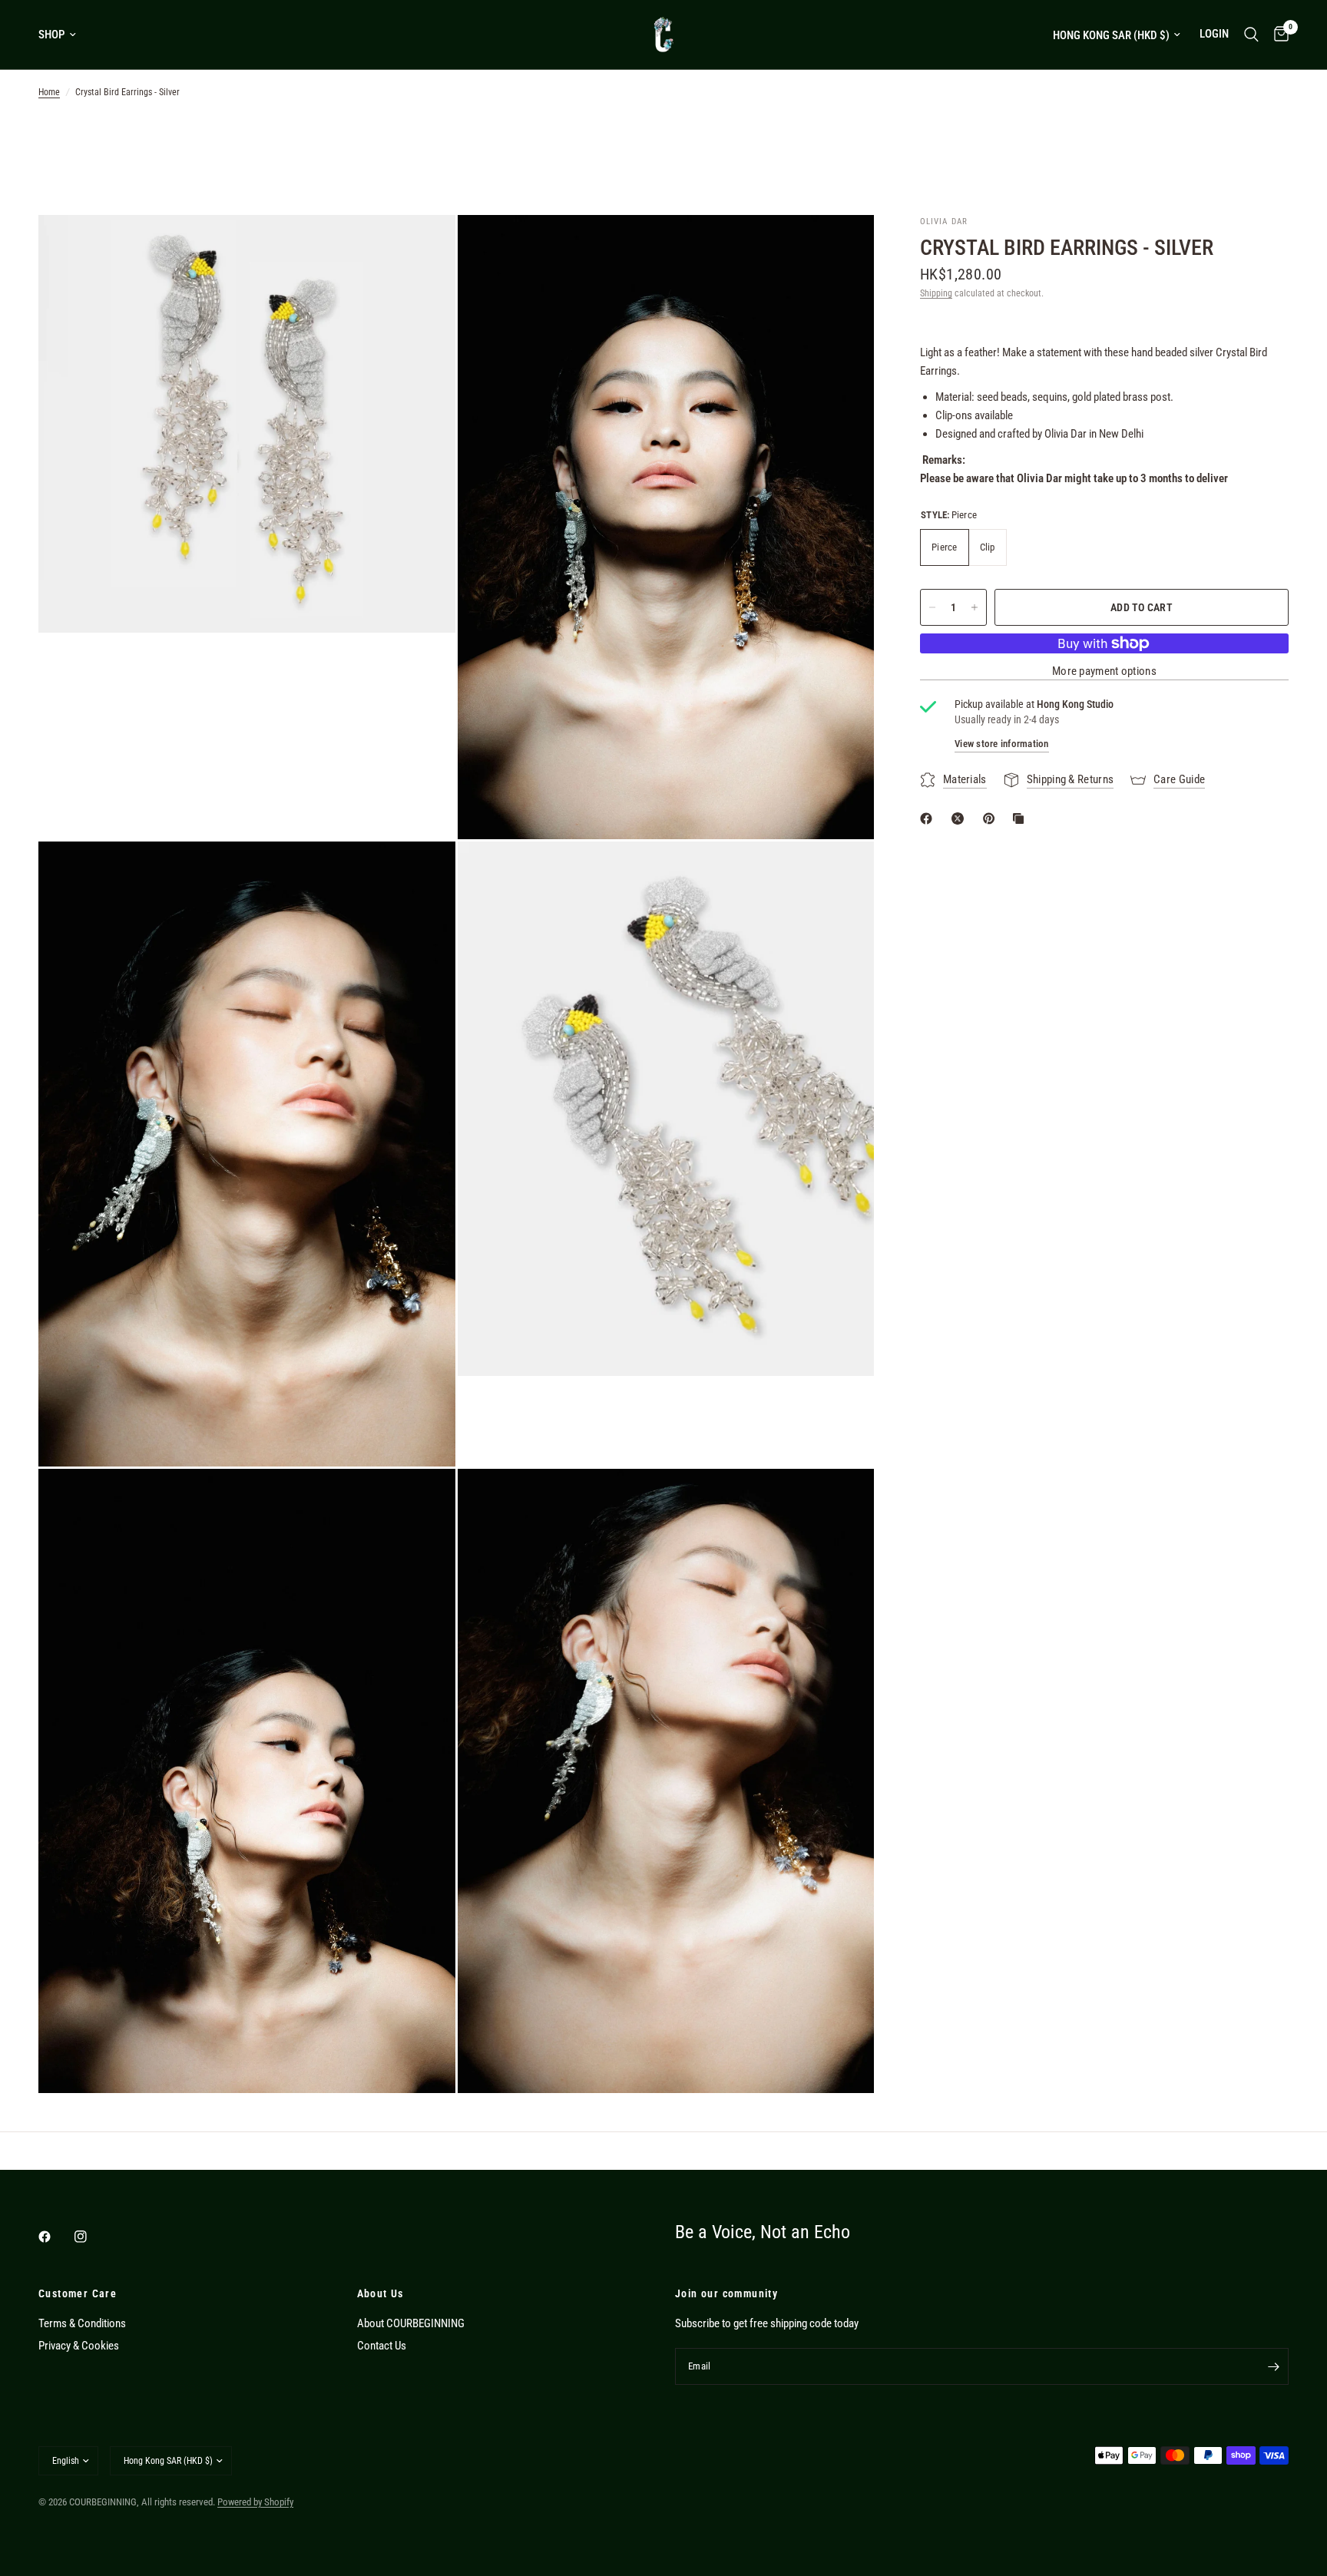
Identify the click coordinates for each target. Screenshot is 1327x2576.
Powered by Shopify (255, 2502)
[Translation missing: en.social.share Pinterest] (992, 818)
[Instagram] (91, 2237)
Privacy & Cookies (79, 2346)
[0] (1277, 35)
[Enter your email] (1273, 2366)
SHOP (51, 35)
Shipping (936, 293)
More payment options (1104, 671)
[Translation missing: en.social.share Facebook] (929, 818)
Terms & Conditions (82, 2323)
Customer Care (78, 2293)
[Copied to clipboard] (1021, 818)
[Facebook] (55, 2237)
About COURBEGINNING (411, 2323)
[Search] (1251, 35)
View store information (1002, 744)
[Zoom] (423, 247)
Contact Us (382, 2346)
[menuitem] (63, 35)
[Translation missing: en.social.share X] (961, 818)
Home (49, 92)
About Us (381, 2293)
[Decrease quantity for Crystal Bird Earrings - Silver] (932, 607)
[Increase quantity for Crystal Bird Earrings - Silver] (975, 607)
